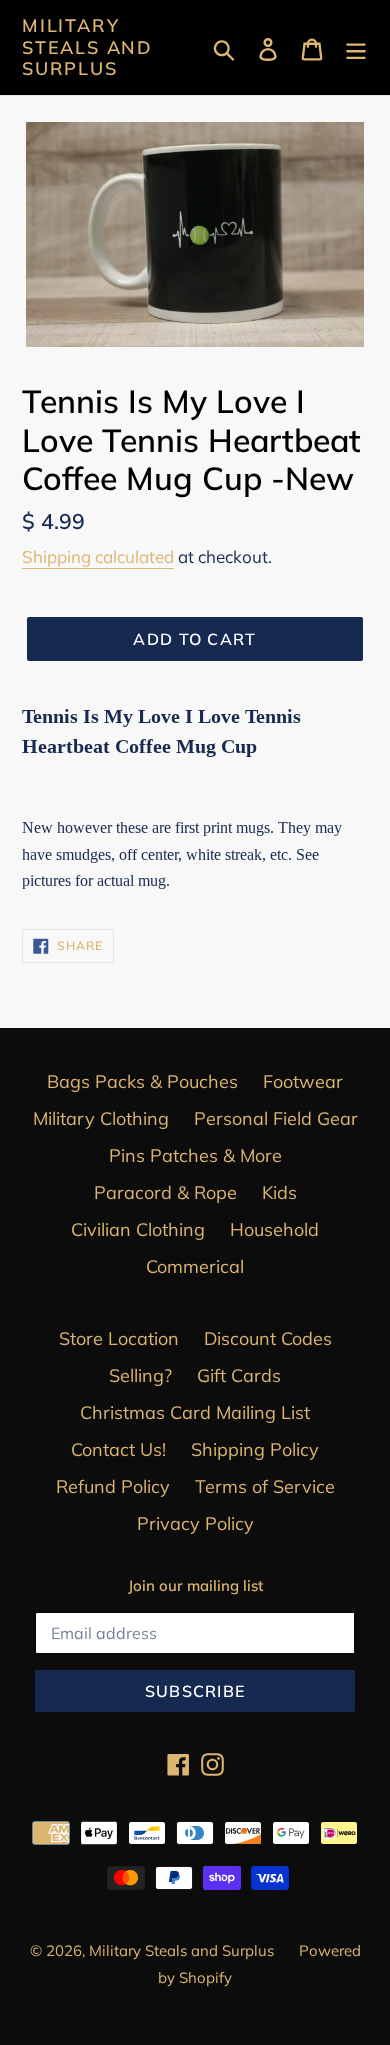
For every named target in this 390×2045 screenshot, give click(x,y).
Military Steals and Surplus (87, 47)
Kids (279, 1192)
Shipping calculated (98, 556)
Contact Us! (118, 1449)
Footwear (303, 1081)
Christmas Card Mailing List (195, 1412)
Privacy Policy (195, 1523)
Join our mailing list (195, 1586)
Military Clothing (101, 1118)
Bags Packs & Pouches (142, 1081)
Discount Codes (268, 1338)
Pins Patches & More (195, 1155)
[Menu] (356, 47)
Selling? (140, 1375)
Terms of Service (265, 1486)
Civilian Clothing (138, 1229)
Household (274, 1229)
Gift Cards (239, 1375)
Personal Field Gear (276, 1118)
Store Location (119, 1338)
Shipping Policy (255, 1449)
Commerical (195, 1266)
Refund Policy (113, 1486)
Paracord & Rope (165, 1192)
